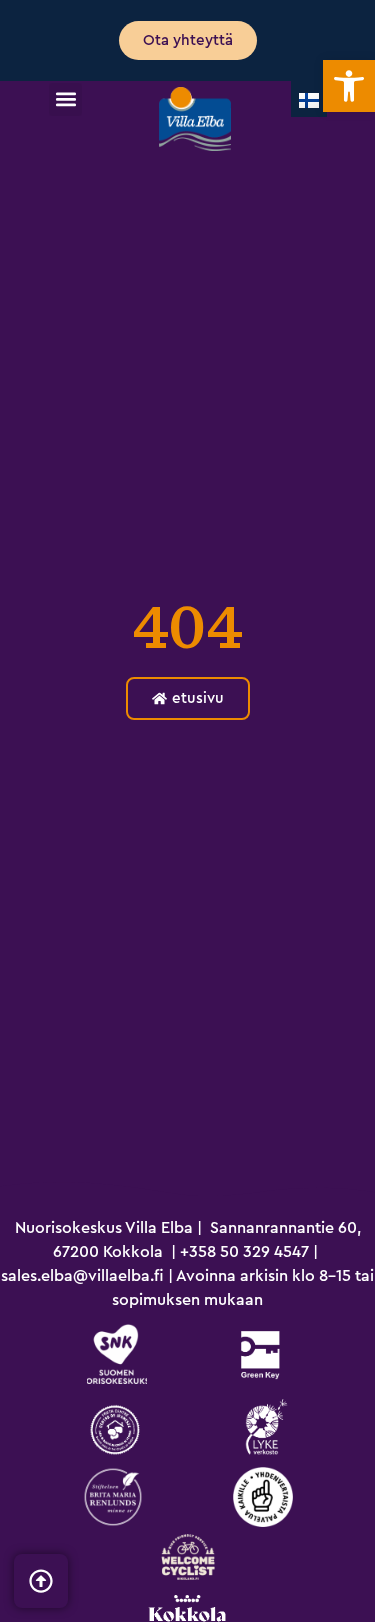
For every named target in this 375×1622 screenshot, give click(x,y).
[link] (349, 86)
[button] (65, 99)
